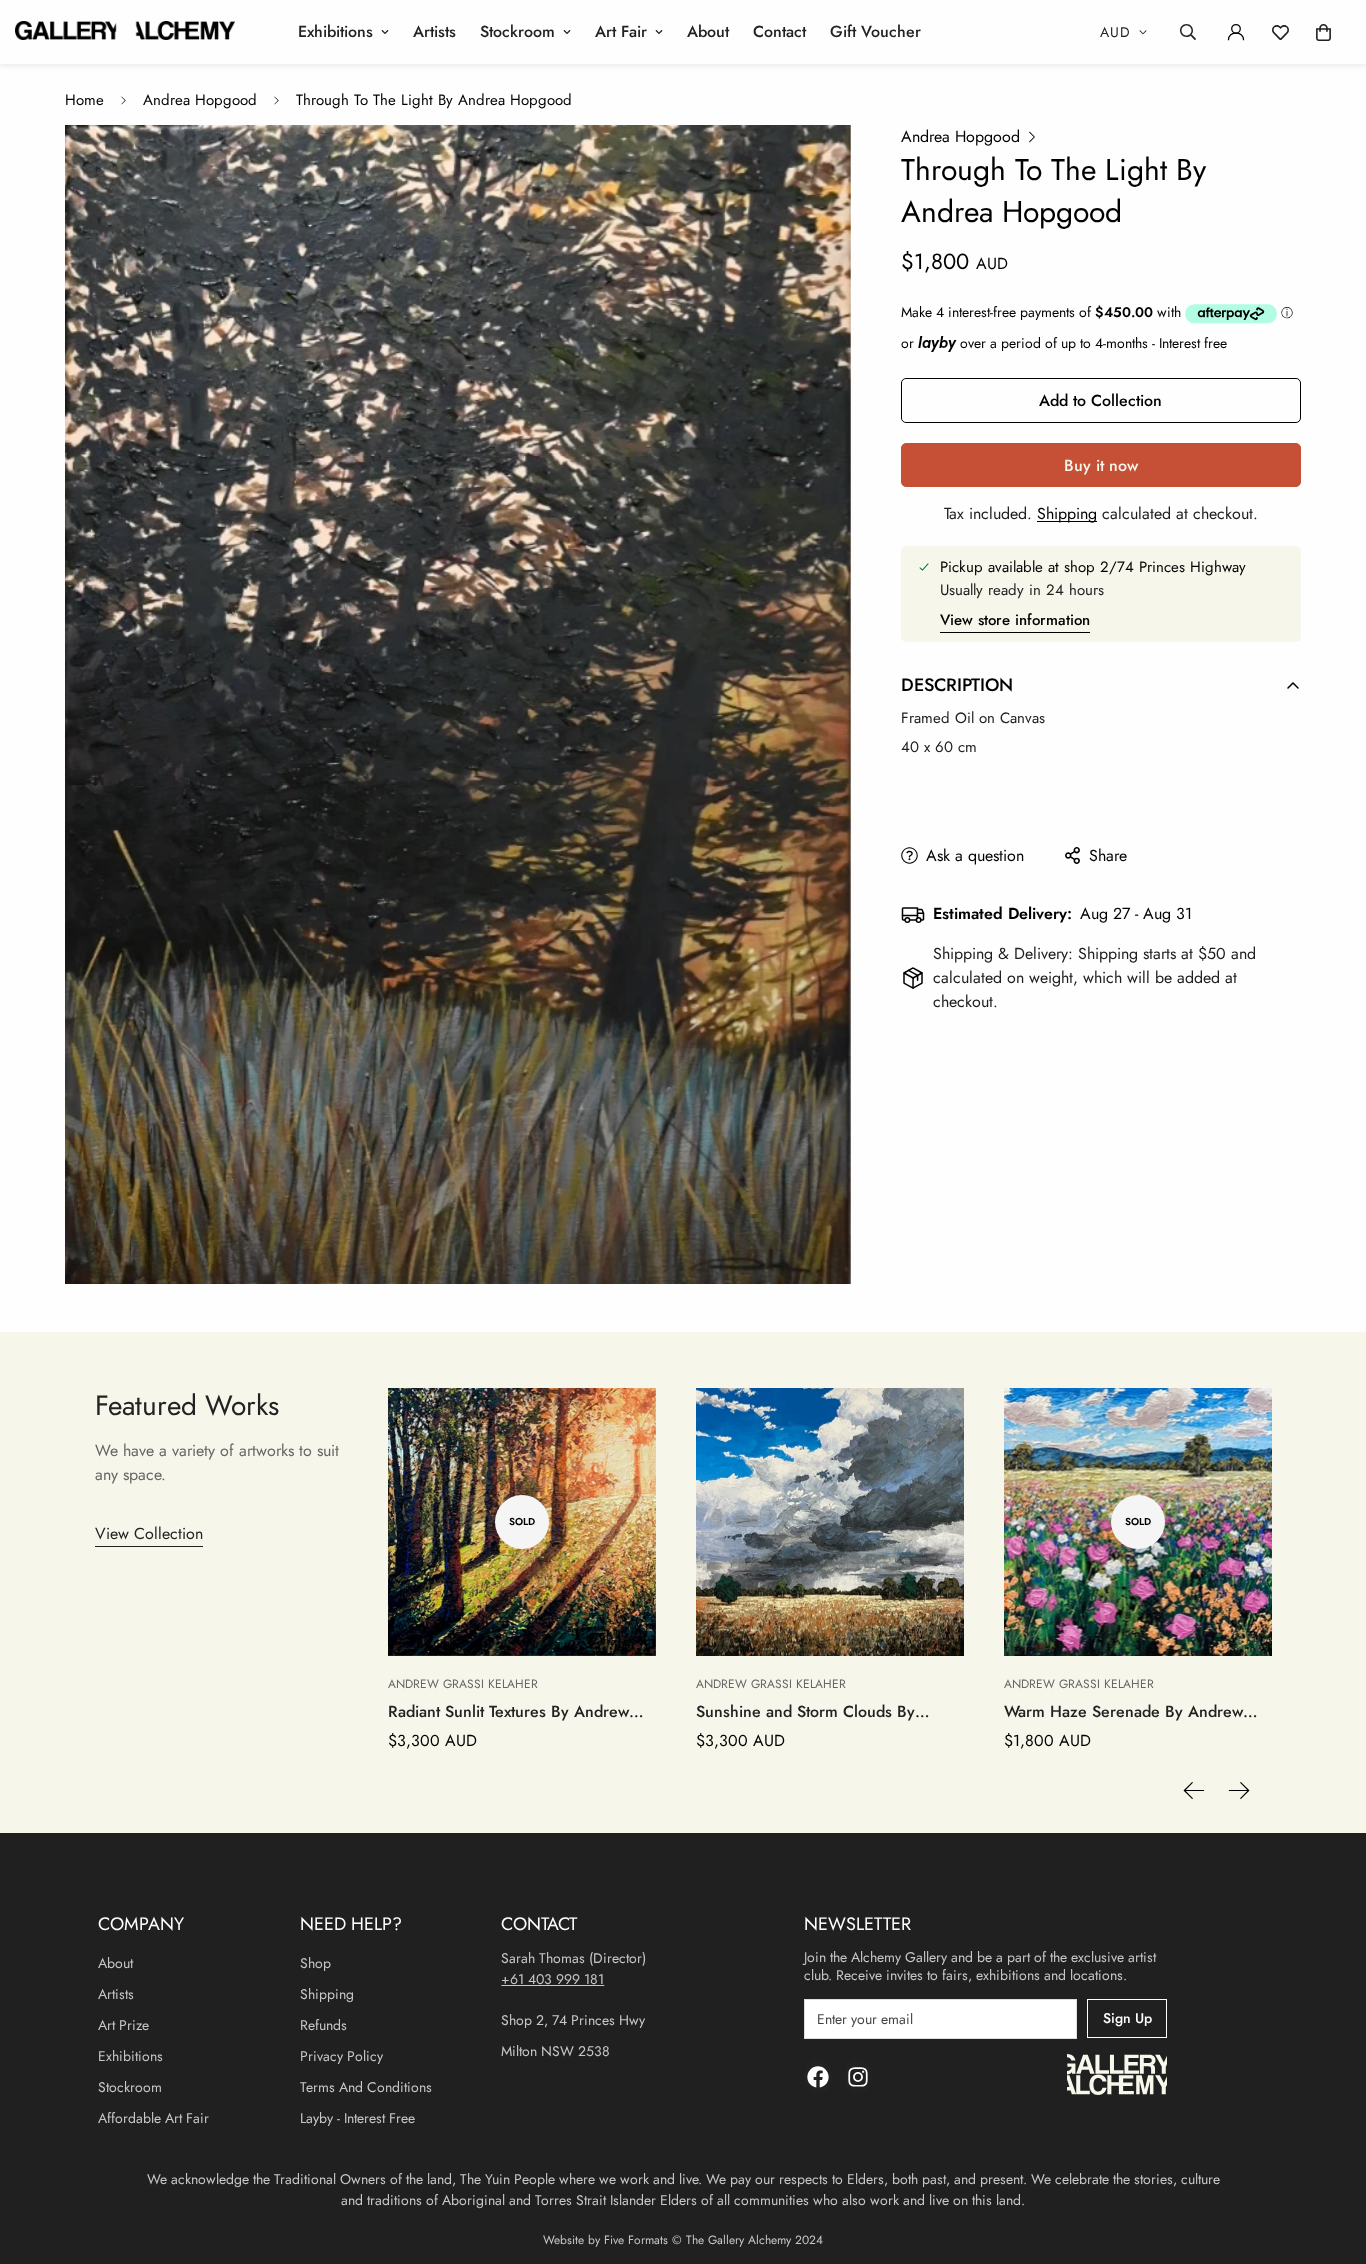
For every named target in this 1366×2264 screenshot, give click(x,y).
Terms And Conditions (366, 2087)
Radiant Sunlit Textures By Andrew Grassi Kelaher (508, 1712)
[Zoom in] (808, 167)
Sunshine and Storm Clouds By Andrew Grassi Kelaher (805, 1712)
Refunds (323, 2025)
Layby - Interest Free (357, 2118)
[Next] (1238, 1790)
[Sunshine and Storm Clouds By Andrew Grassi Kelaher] (830, 1522)
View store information (1015, 620)
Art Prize (123, 2025)
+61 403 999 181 (552, 1979)
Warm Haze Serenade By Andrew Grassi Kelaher (1123, 1712)
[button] (1323, 32)
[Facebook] (818, 2077)
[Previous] (1193, 1790)
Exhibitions (335, 31)
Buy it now (1101, 465)
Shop (315, 1963)
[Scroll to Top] (1327, 2155)
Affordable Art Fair (153, 2118)
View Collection (149, 1533)
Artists (434, 31)
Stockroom (517, 31)
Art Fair (621, 31)
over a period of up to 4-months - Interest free (1072, 343)
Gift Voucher (875, 31)
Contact (779, 31)
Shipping (1067, 513)
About (708, 31)
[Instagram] (858, 2077)
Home (84, 100)
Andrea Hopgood (200, 100)
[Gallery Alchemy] (125, 32)
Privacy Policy (341, 2056)
